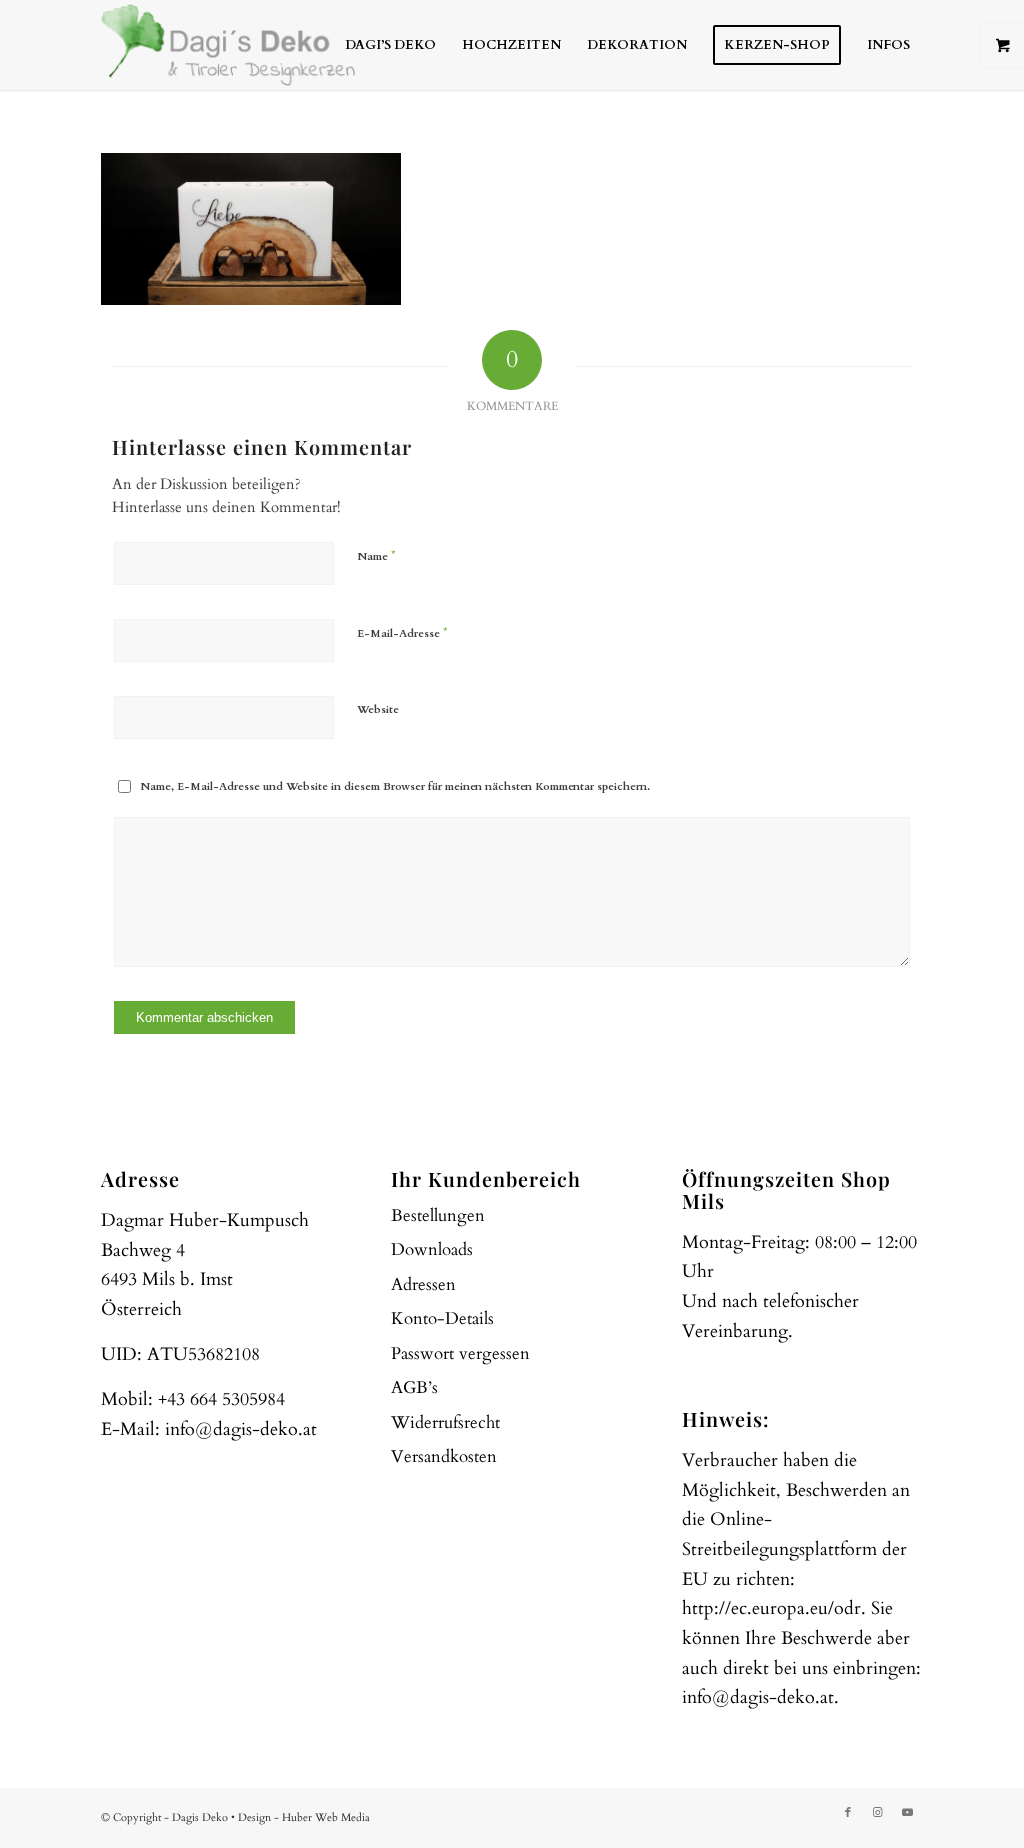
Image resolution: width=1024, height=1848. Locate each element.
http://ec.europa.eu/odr (771, 1608)
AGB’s (414, 1387)
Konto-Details (442, 1318)
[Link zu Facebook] (848, 1813)
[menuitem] (390, 45)
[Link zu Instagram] (878, 1813)
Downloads (432, 1249)
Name (376, 556)
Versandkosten (444, 1456)
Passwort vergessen (460, 1353)
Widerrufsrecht (445, 1422)
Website (378, 709)
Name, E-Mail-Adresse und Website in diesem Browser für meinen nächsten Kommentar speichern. (395, 786)
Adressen (423, 1284)
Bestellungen (438, 1215)
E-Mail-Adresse (402, 633)
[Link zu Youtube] (908, 1813)
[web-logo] (228, 45)
